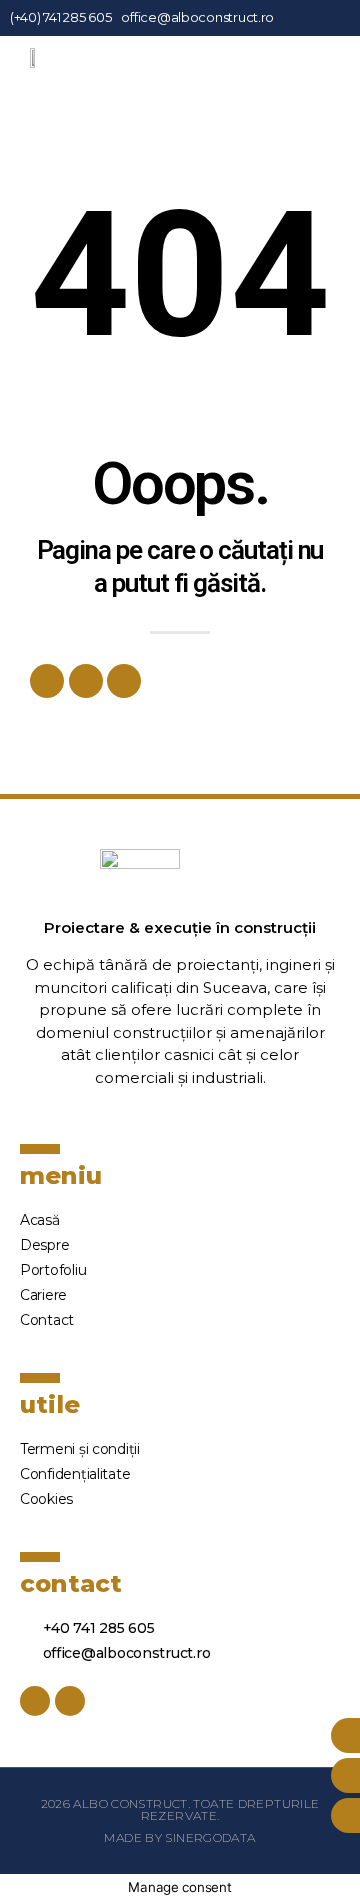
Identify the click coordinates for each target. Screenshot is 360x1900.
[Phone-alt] (124, 681)
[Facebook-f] (312, 17)
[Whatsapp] (86, 681)
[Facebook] (47, 681)
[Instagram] (330, 17)
